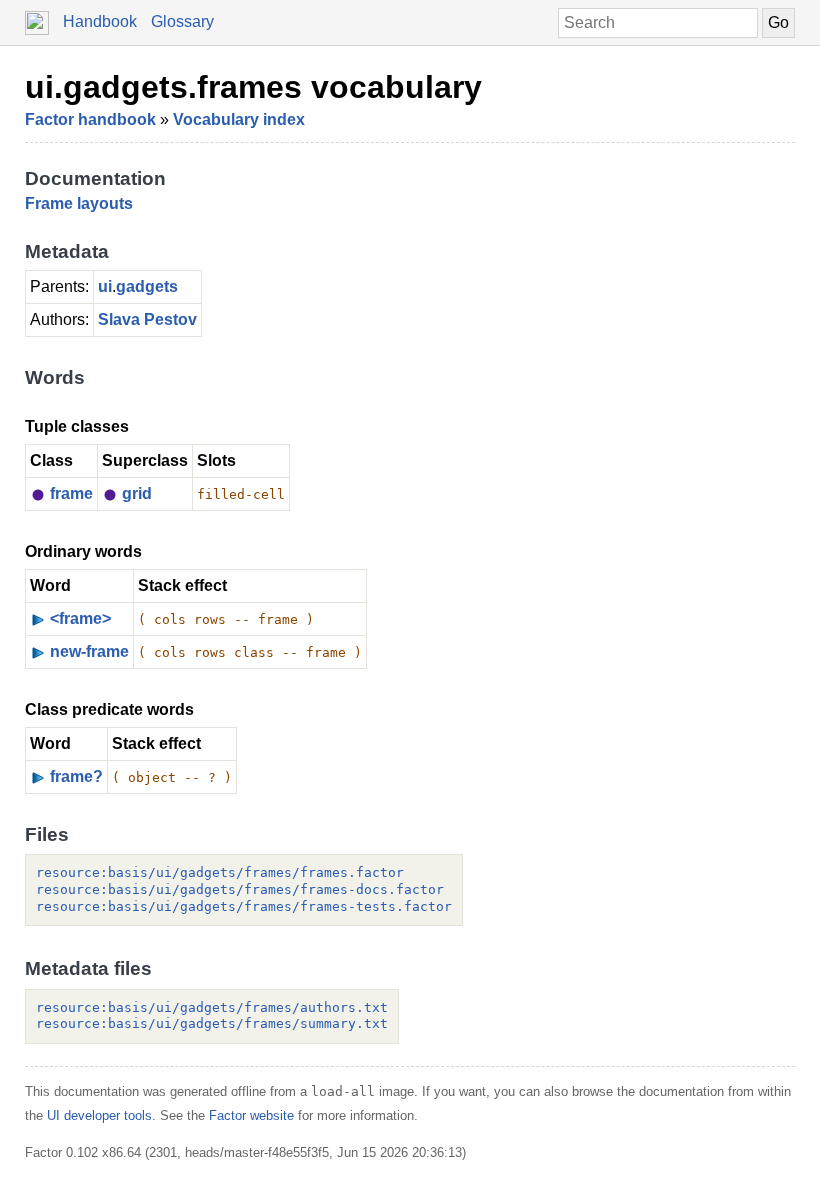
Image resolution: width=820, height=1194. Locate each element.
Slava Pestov (147, 319)
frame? (76, 776)
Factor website (251, 1115)
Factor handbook (90, 119)
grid (137, 493)
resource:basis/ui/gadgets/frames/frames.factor (220, 872)
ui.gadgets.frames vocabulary (253, 87)
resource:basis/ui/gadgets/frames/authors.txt (212, 1007)
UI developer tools (99, 1115)
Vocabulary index (239, 119)
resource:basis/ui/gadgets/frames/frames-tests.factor (244, 906)
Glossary (182, 21)
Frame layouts (79, 203)
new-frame (89, 651)
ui (105, 286)
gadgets (147, 286)
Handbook (100, 21)
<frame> (80, 618)
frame (71, 493)
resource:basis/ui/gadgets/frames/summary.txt (212, 1023)
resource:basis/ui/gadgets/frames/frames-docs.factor (240, 889)
